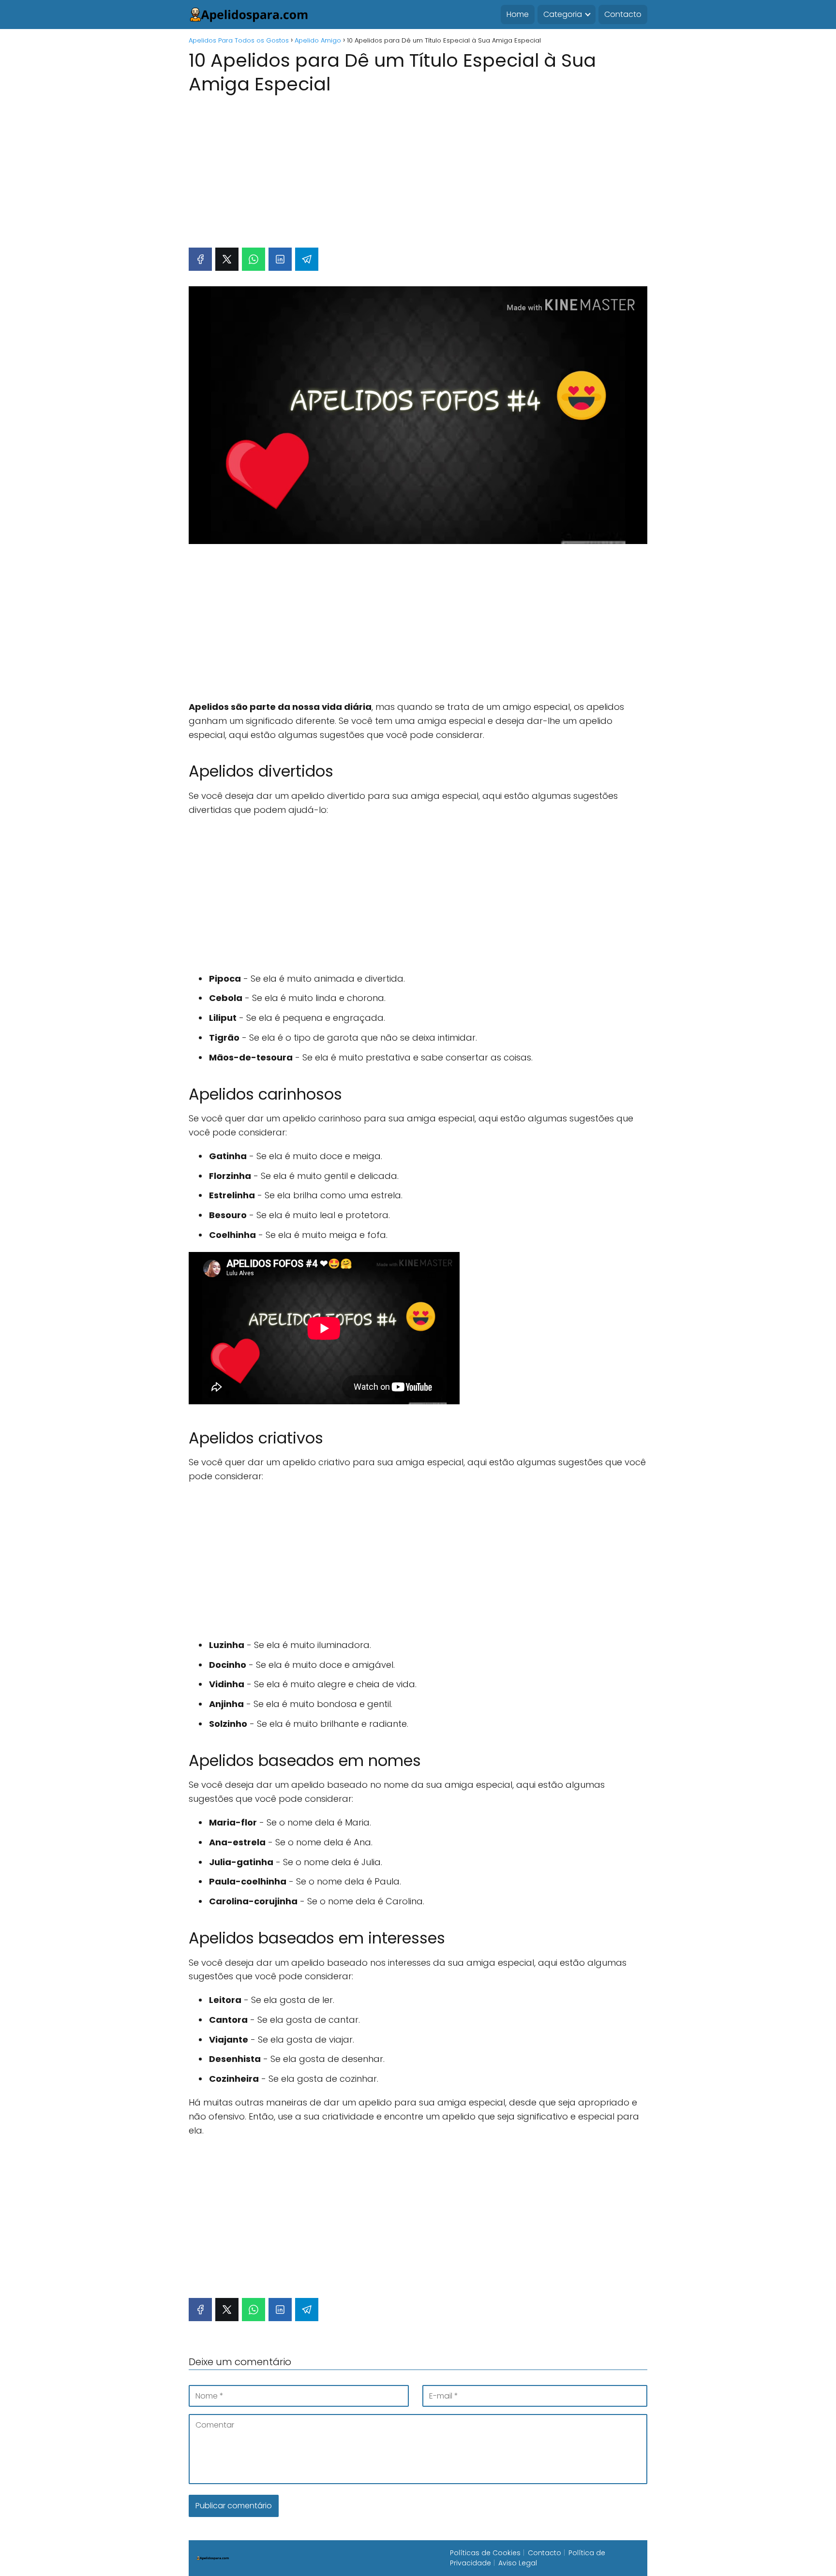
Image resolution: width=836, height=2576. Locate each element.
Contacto (623, 14)
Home (518, 14)
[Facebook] (200, 259)
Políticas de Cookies (485, 2553)
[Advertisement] (418, 166)
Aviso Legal (518, 2563)
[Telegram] (307, 259)
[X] (227, 259)
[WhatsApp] (254, 259)
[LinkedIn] (280, 259)
